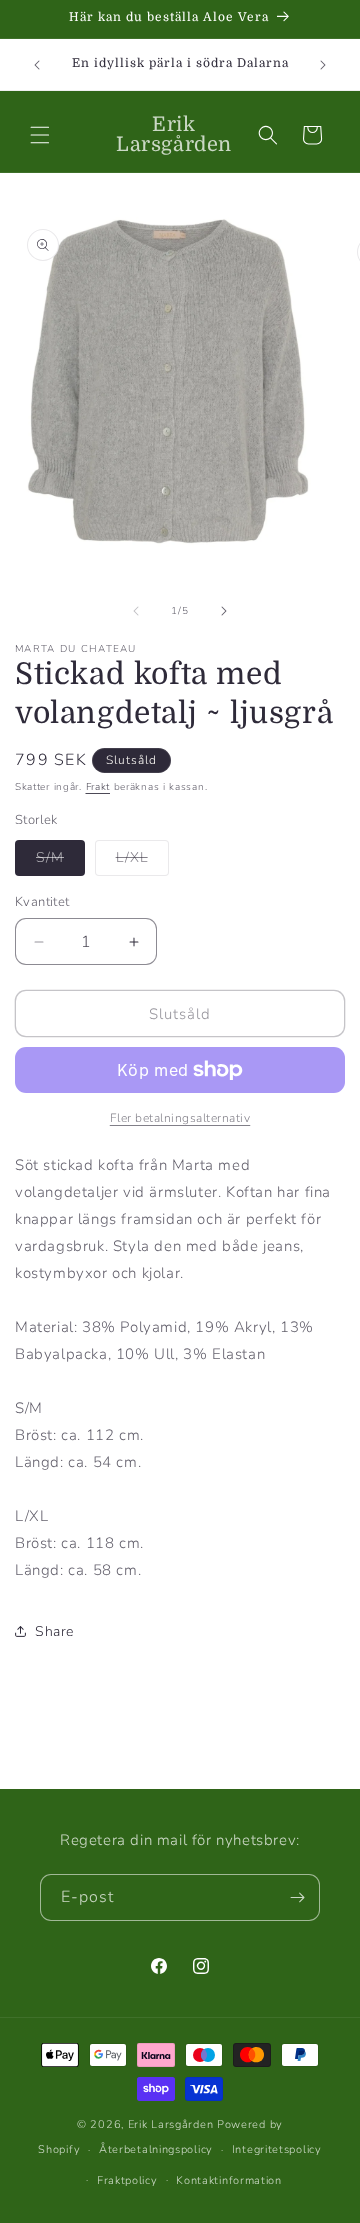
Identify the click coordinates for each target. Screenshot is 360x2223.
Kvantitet (42, 902)
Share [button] (54, 1631)
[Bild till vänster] (136, 611)
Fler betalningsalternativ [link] (180, 1118)
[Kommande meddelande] (323, 65)
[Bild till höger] (224, 611)
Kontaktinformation (229, 2180)
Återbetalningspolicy (156, 2149)
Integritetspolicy (277, 2149)
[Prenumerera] (297, 1897)
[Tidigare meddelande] (37, 65)
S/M (60, 861)
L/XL (142, 861)
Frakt (98, 787)
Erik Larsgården (171, 2124)
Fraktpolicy (127, 2180)
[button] (40, 135)
